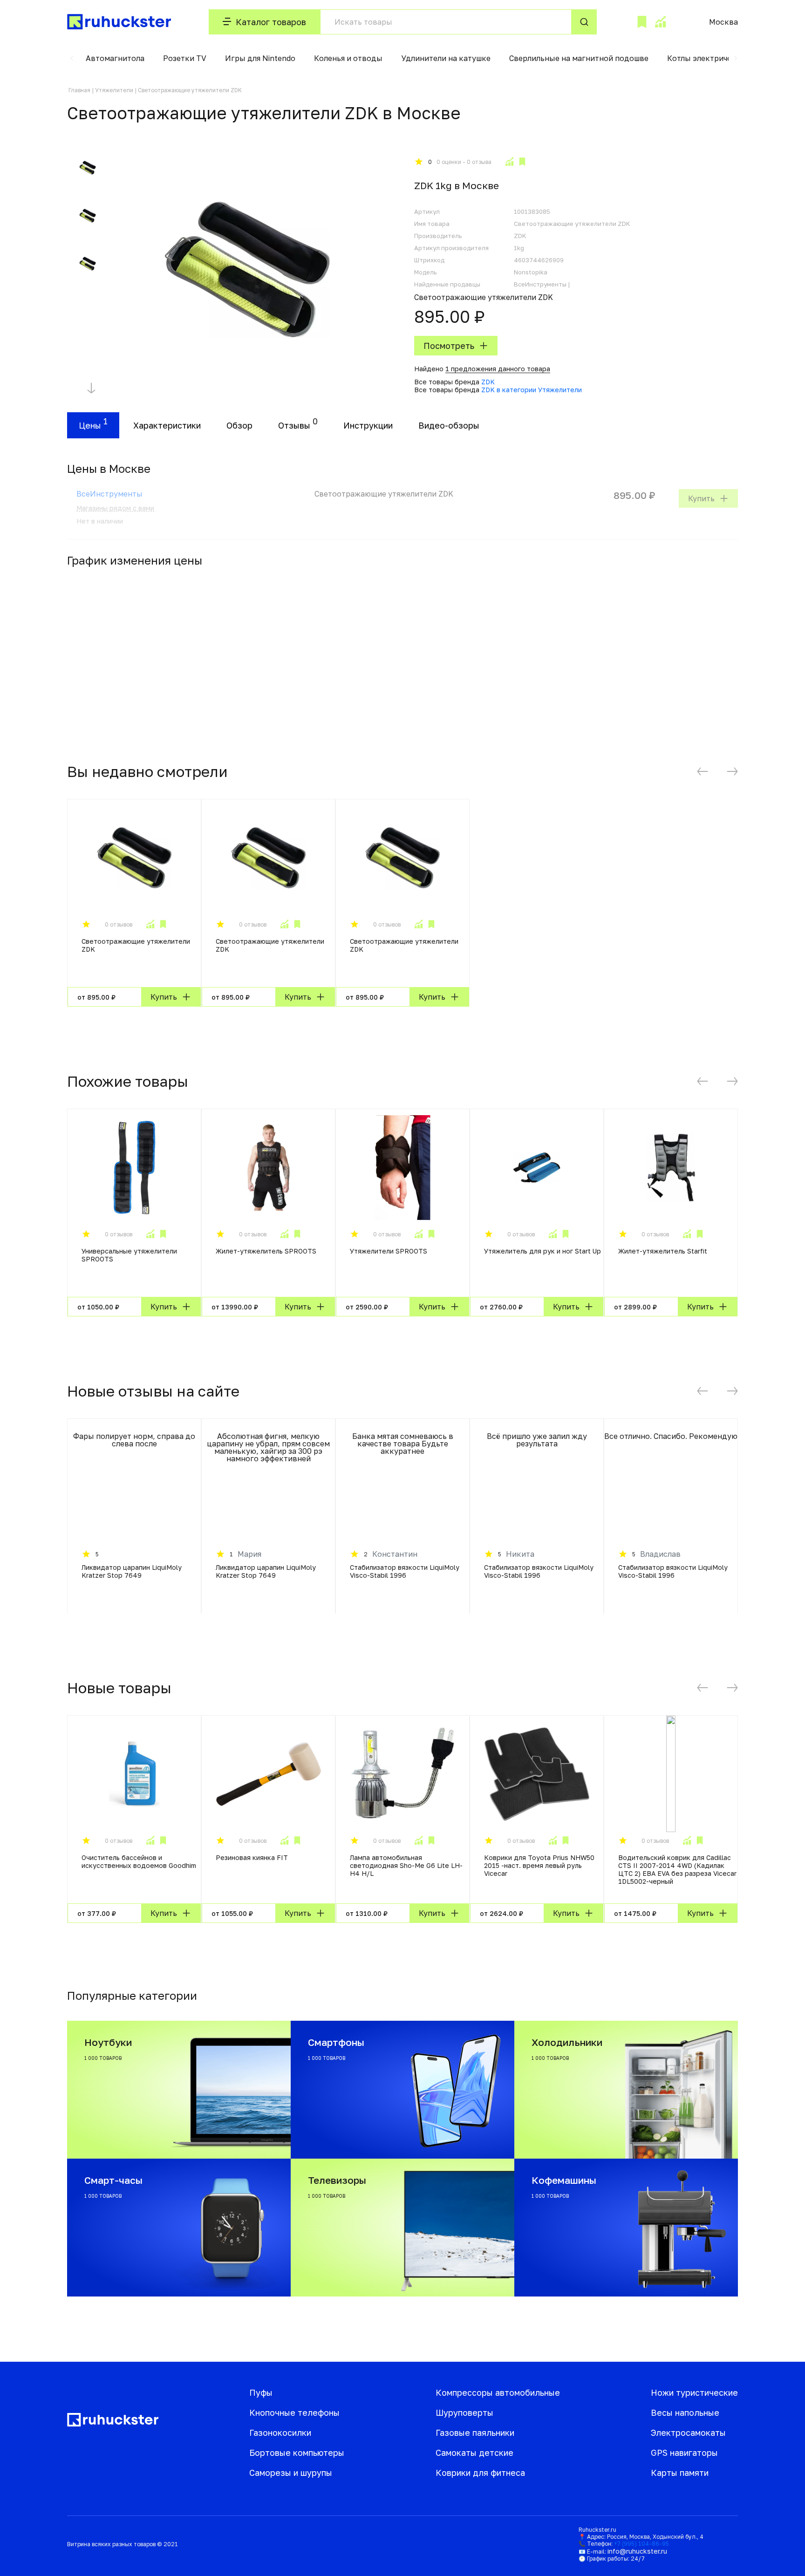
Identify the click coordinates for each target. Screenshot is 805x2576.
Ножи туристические (694, 2392)
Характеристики (167, 425)
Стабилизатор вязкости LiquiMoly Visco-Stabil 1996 (405, 1571)
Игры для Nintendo (260, 58)
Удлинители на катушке (446, 58)
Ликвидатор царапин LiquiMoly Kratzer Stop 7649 (132, 1571)
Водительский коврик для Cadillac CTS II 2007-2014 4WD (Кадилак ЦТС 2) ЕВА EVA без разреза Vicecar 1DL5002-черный (677, 1869)
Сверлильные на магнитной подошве (579, 58)
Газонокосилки (280, 2433)
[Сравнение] (660, 22)
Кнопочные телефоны (294, 2412)
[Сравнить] (509, 162)
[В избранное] (522, 162)
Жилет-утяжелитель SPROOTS (266, 1251)
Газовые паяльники (475, 2433)
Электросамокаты (688, 2433)
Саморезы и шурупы (291, 2473)
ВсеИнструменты (109, 494)
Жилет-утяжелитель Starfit (663, 1251)
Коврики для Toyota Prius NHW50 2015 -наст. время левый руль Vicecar (539, 1865)
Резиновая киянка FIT (252, 1857)
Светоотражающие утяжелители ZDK (136, 945)
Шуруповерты (464, 2412)
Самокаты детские (474, 2453)
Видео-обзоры (449, 425)
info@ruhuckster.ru (637, 2551)
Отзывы (294, 425)
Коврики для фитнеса (480, 2473)
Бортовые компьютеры (297, 2453)
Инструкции (368, 425)
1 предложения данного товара (498, 369)
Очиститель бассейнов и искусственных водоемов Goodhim (139, 1861)
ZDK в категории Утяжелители (532, 390)
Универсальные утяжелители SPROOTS (129, 1255)
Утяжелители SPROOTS (389, 1251)
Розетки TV (185, 58)
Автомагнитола (115, 58)
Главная (79, 90)
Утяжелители (114, 90)
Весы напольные (685, 2412)
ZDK (488, 382)
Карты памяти (680, 2473)
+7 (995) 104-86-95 (641, 2544)
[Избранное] (642, 22)
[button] (72, 58)
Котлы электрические (708, 58)
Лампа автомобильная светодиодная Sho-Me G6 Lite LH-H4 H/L (406, 1865)
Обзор (239, 425)
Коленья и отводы (348, 58)
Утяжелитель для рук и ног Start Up (542, 1251)
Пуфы (261, 2392)
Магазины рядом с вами (115, 508)
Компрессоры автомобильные (498, 2392)
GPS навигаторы (684, 2453)
